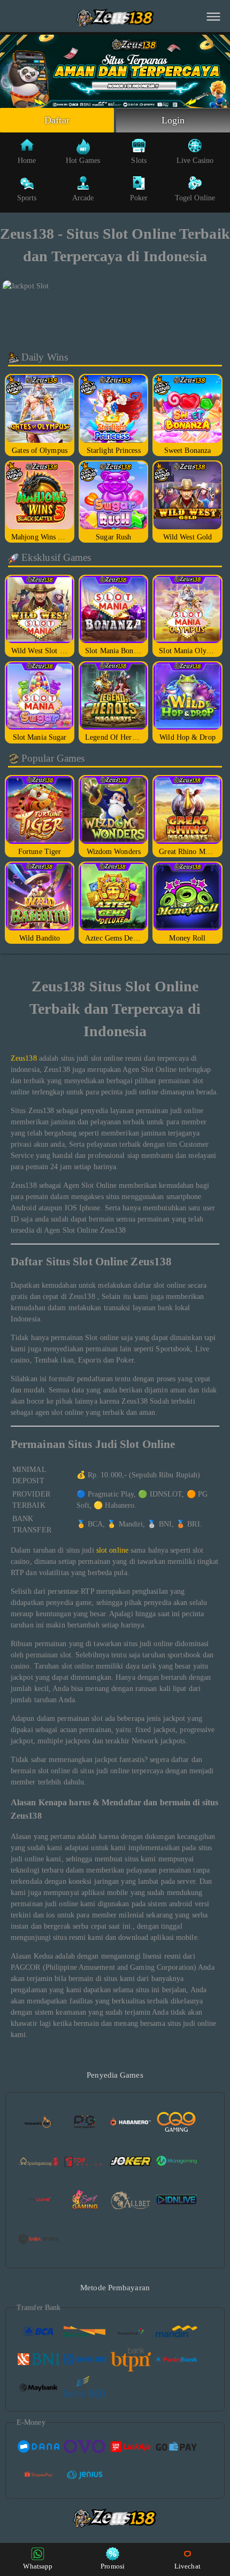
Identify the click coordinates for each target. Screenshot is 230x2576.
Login (173, 120)
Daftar (57, 120)
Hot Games (83, 160)
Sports (27, 198)
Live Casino (195, 160)
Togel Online (195, 198)
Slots (139, 160)
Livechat (187, 2566)
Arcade (83, 198)
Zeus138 (24, 1058)
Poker (139, 198)
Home (27, 160)
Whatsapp (38, 2566)
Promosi (113, 2566)
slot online (112, 1550)
